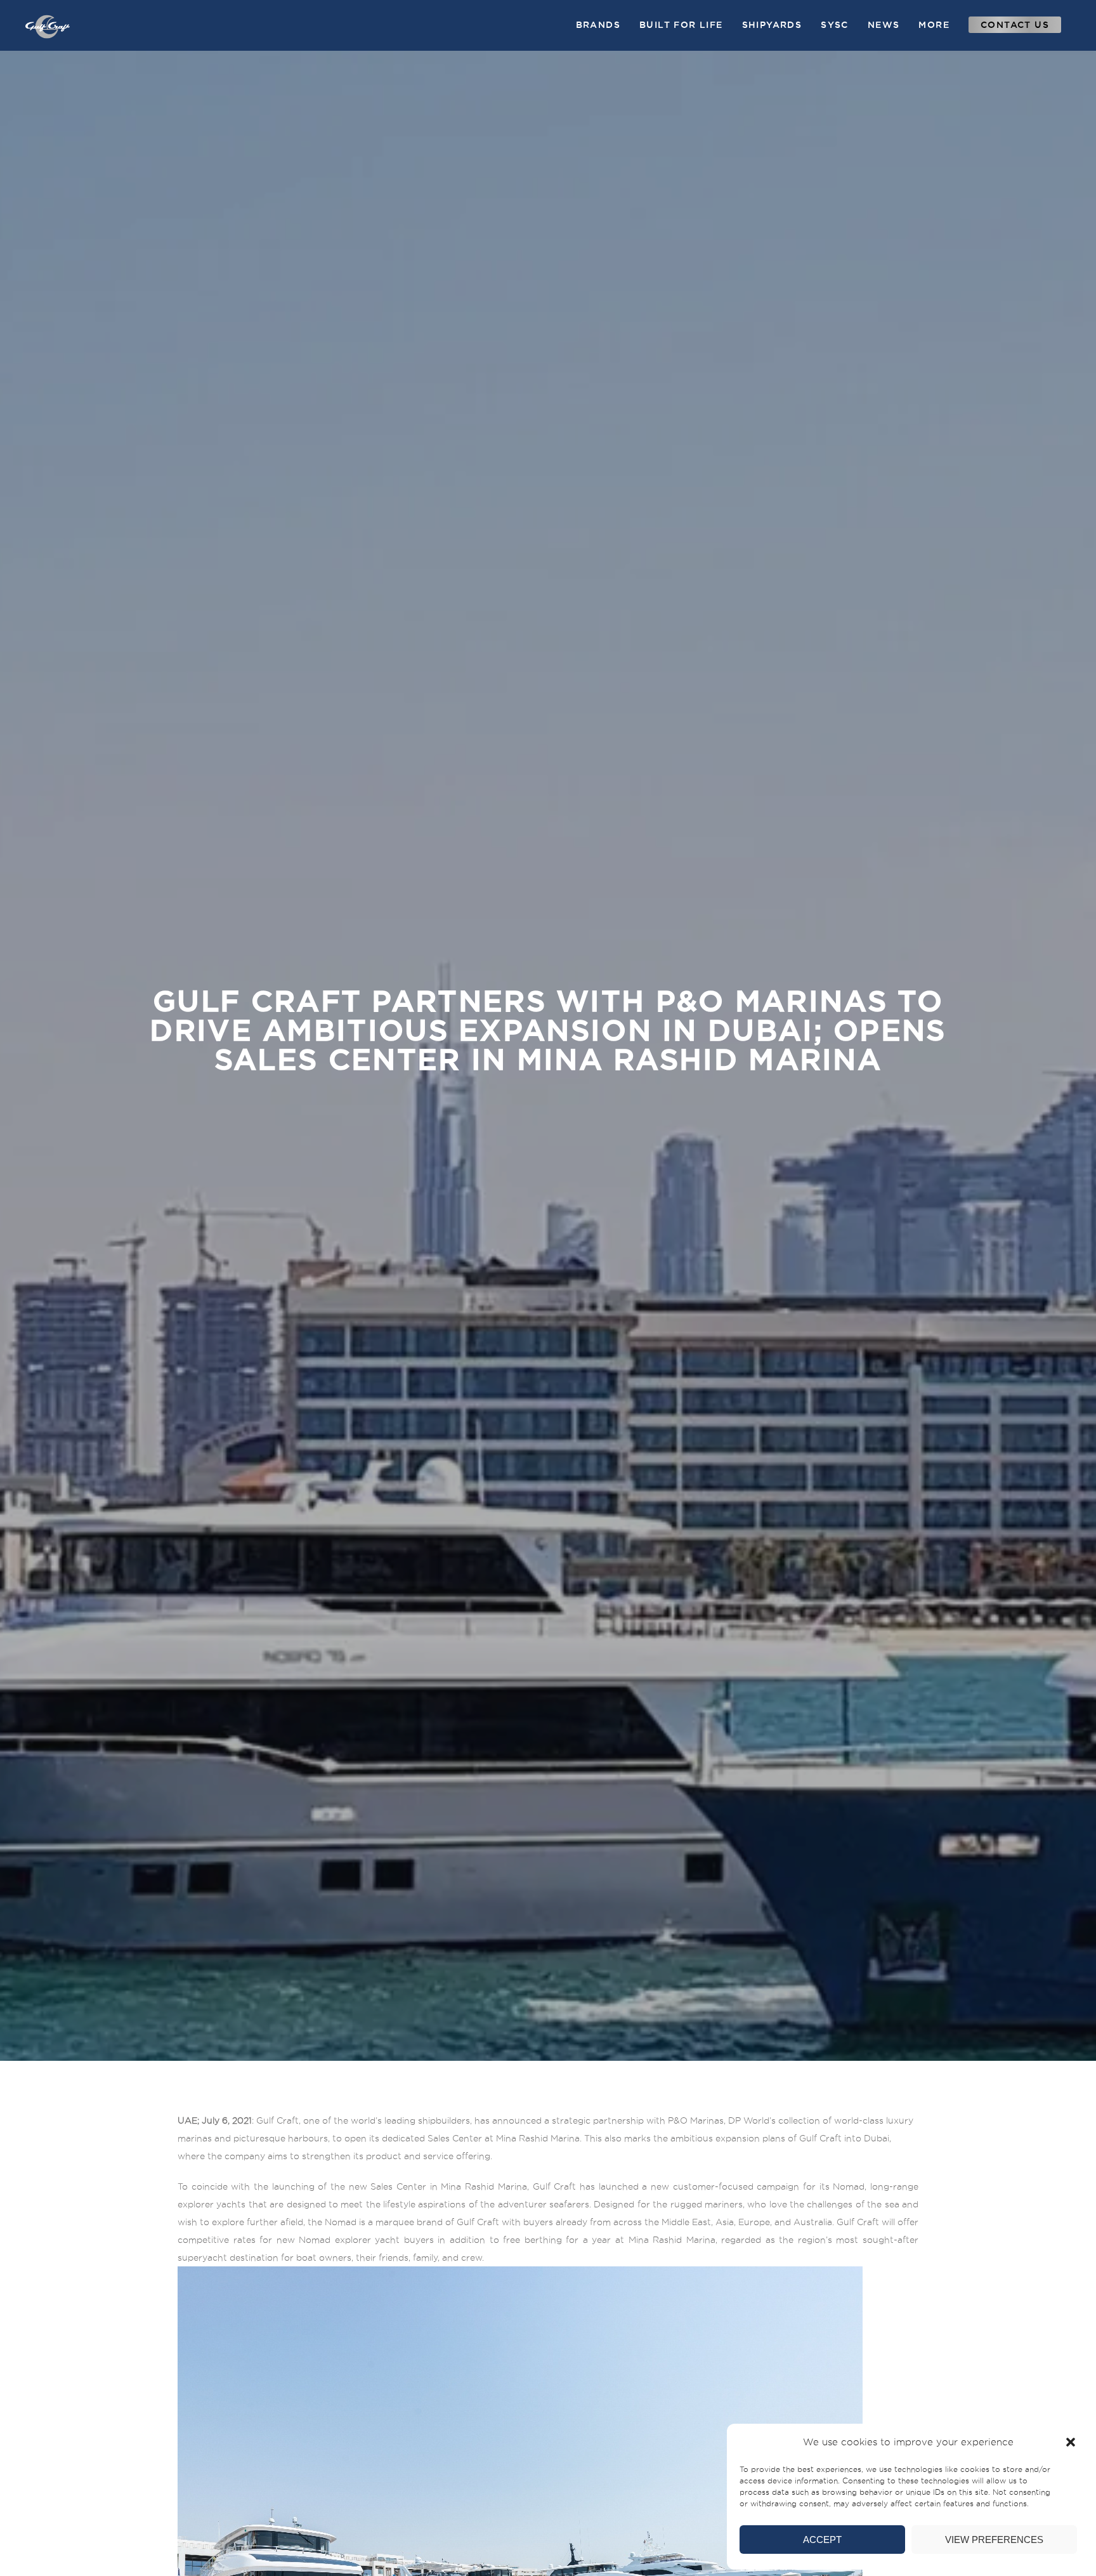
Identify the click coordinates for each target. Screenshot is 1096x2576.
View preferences (994, 2540)
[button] (1071, 2442)
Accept (822, 2540)
